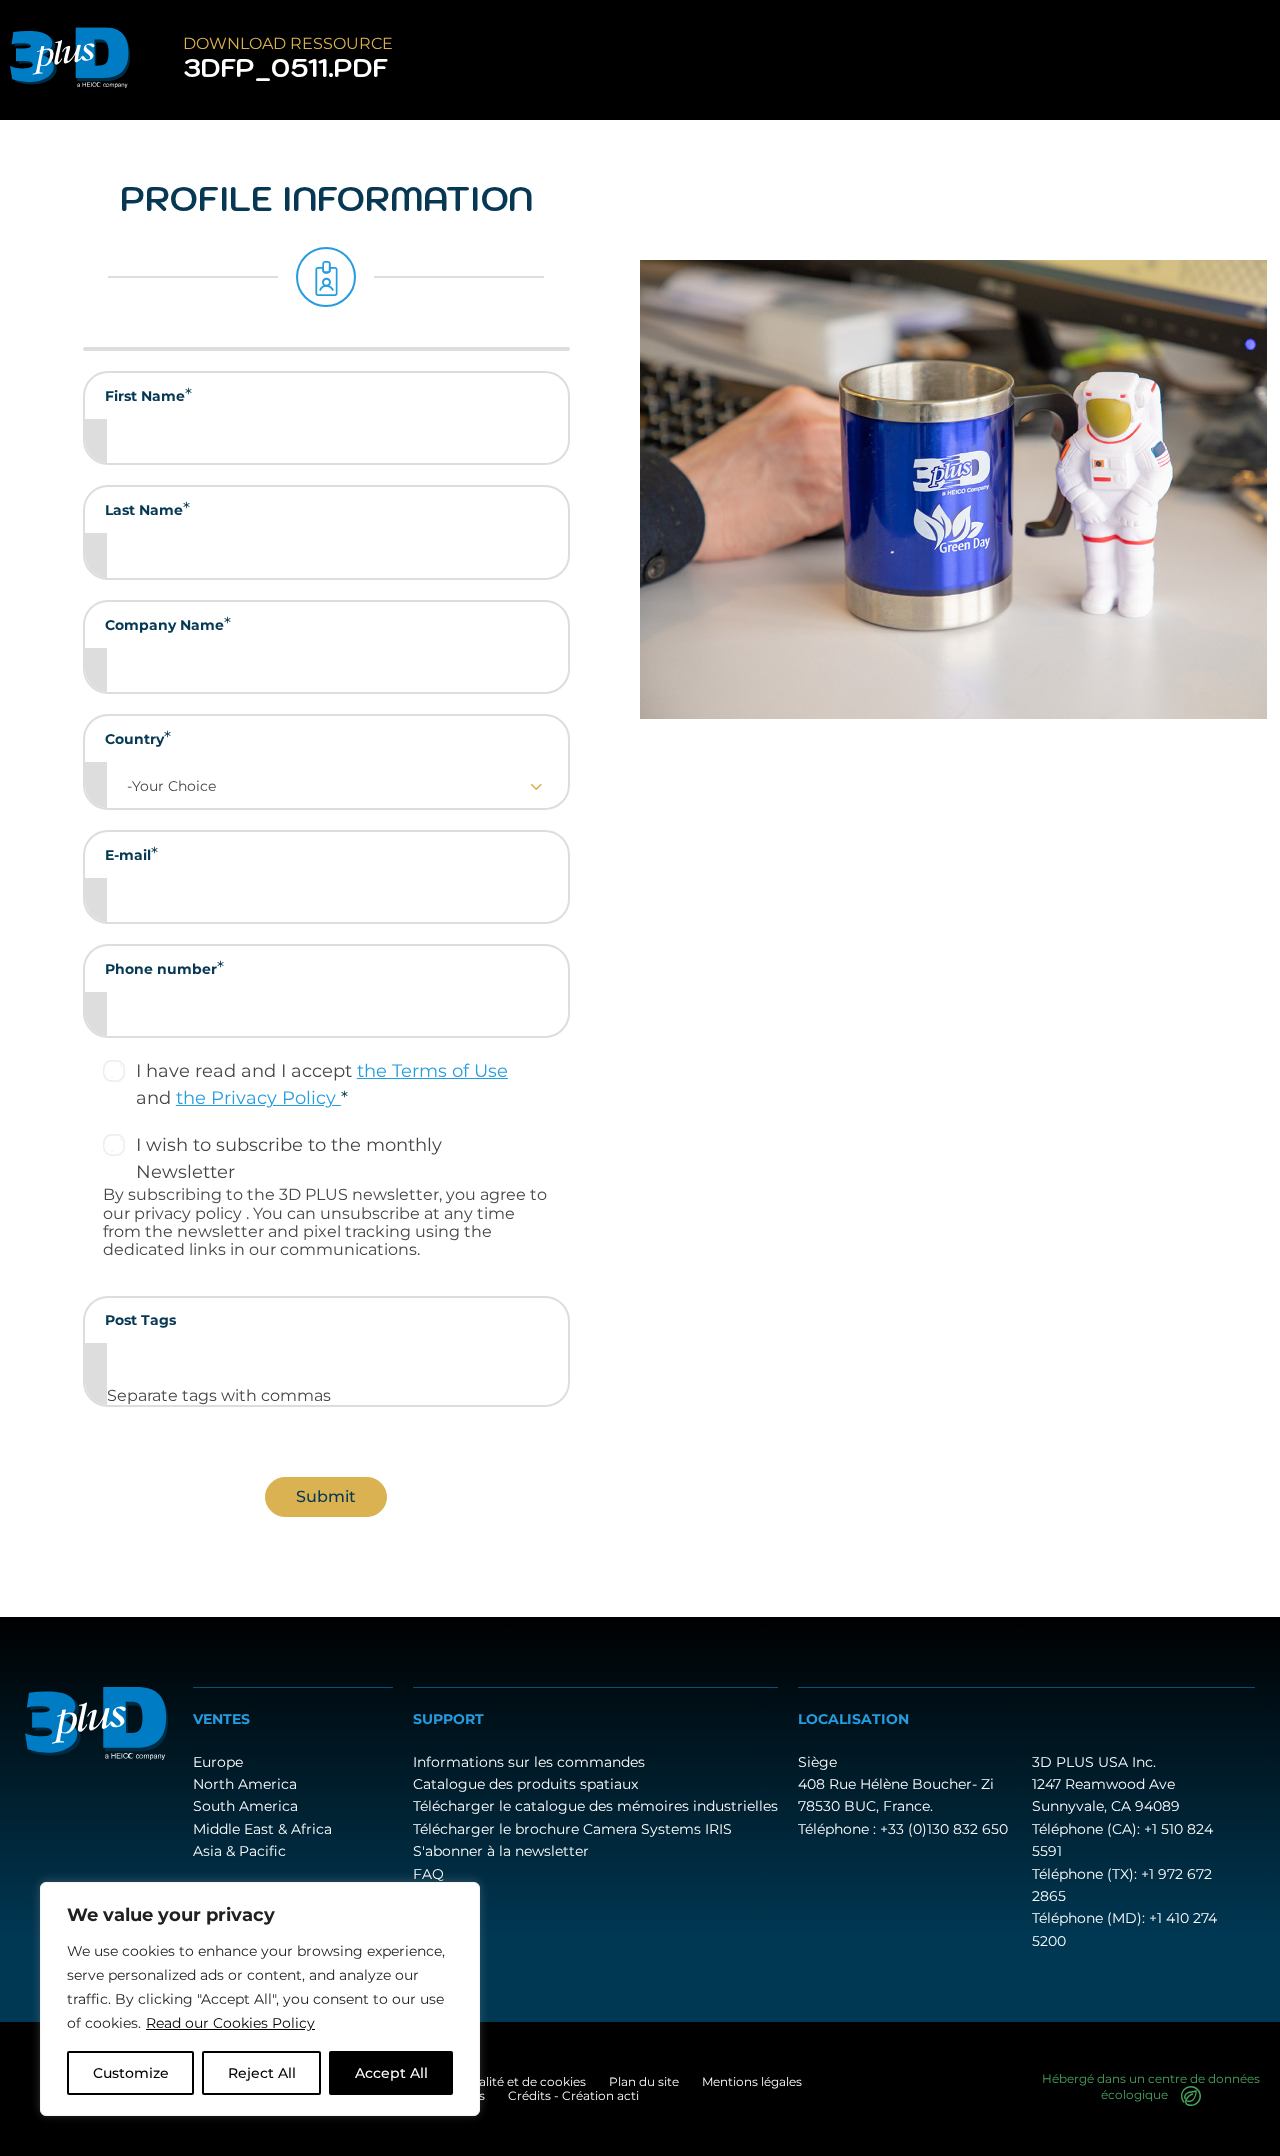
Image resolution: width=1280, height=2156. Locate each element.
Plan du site (644, 2081)
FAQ (428, 1874)
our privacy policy (174, 1213)
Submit (326, 1496)
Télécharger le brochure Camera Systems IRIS (572, 1829)
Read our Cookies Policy (230, 2023)
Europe (218, 1762)
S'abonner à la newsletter (501, 1851)
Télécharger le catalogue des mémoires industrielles (595, 1806)
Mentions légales (752, 2081)
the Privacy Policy (258, 1098)
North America (245, 1784)
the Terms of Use (432, 1071)
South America (245, 1806)
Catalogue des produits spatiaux (525, 1784)
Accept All (391, 2073)
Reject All (262, 2073)
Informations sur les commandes (529, 1762)
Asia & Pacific (239, 1851)
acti (628, 2095)
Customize (131, 2073)
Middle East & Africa (262, 1829)
